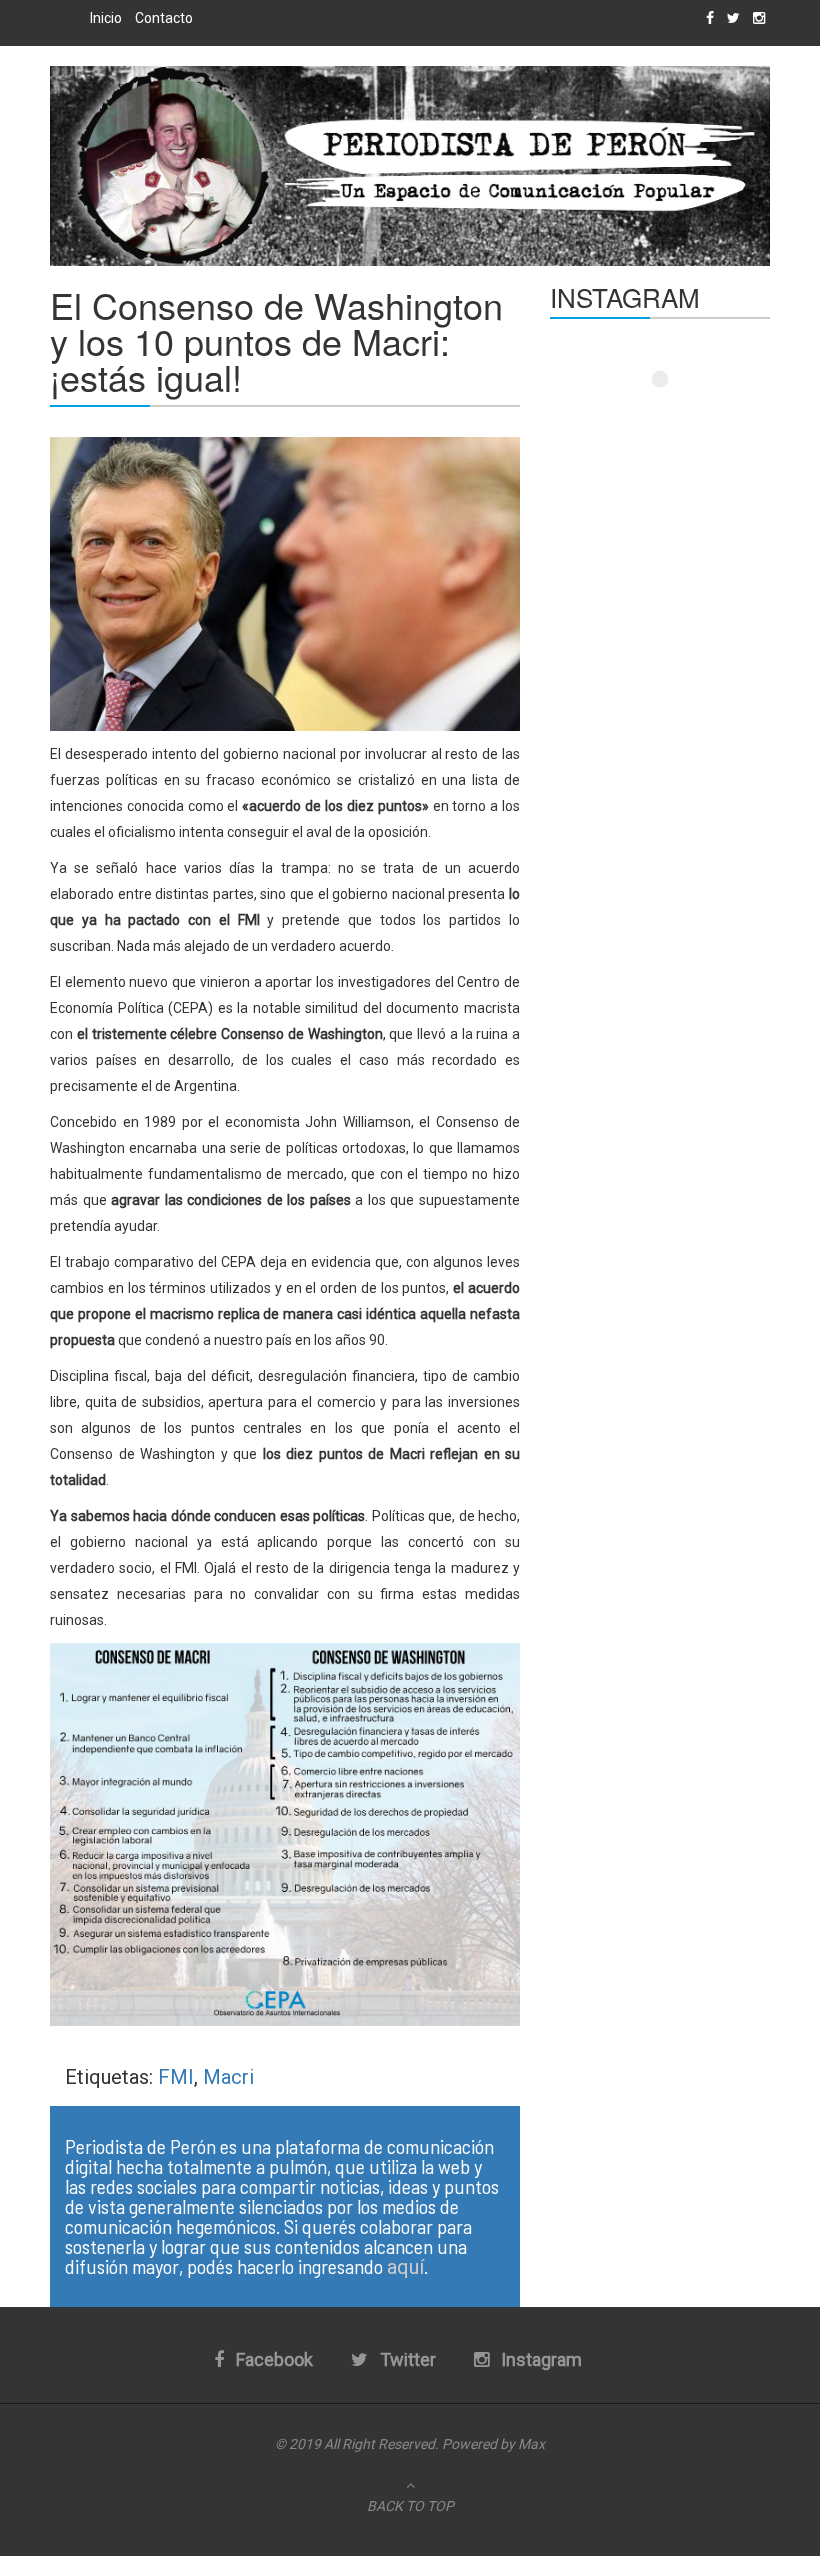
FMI (176, 2077)
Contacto (164, 18)
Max (531, 2444)
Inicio (106, 18)
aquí (405, 2267)
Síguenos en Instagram (672, 415)
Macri (228, 2077)
